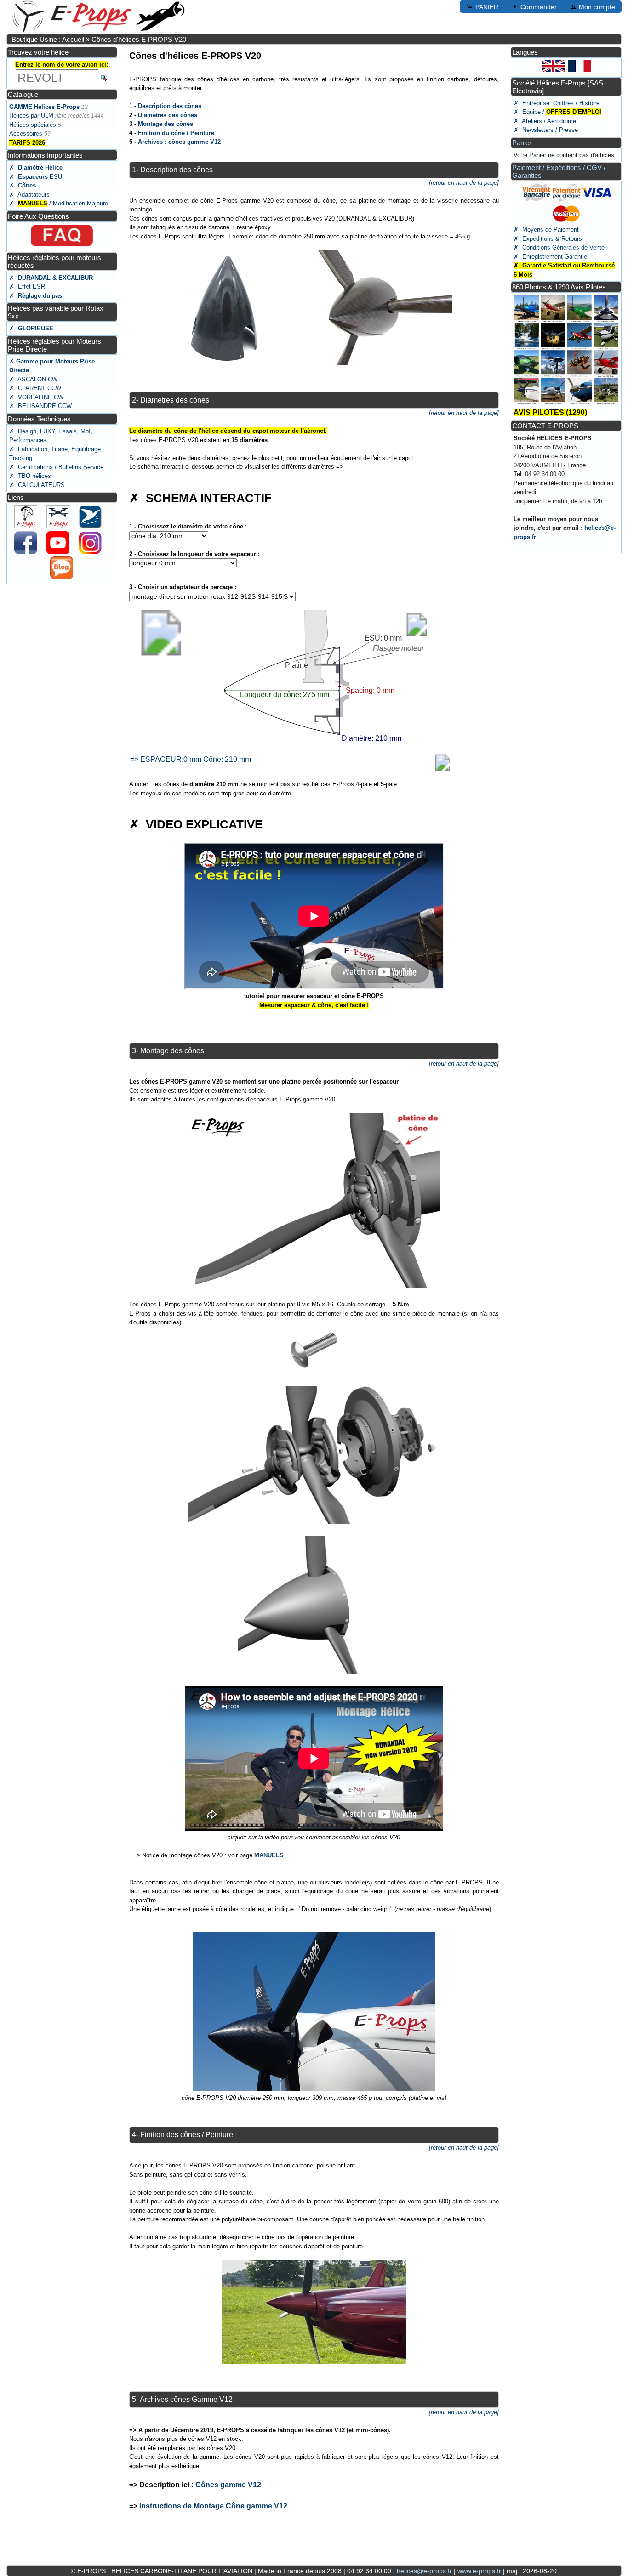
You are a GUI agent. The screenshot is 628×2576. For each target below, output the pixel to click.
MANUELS (269, 1855)
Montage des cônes (166, 124)
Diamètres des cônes (168, 115)
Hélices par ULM (31, 116)
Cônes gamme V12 (228, 2485)
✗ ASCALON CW (33, 379)
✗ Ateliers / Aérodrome (545, 121)
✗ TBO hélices (30, 476)
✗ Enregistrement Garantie (550, 257)
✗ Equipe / (557, 112)
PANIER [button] (487, 7)
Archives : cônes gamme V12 (179, 142)
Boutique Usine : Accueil (48, 39)
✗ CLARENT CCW (35, 388)
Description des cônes (170, 106)
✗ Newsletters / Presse (546, 130)
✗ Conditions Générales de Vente (559, 247)
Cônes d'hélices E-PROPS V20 (139, 39)
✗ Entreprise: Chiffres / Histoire (557, 103)
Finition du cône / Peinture (176, 133)
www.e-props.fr (479, 2571)
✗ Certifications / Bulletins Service (56, 467)
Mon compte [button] (597, 7)
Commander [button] (539, 7)
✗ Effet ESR (27, 287)
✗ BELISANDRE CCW (40, 406)
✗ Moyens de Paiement (546, 230)
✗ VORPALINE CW (36, 397)
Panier (522, 143)
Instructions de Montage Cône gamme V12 (213, 2506)
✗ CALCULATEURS (37, 485)
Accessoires (26, 133)
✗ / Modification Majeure (59, 203)
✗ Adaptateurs (29, 195)
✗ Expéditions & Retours (548, 239)
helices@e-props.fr (424, 2571)
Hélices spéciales (33, 125)
